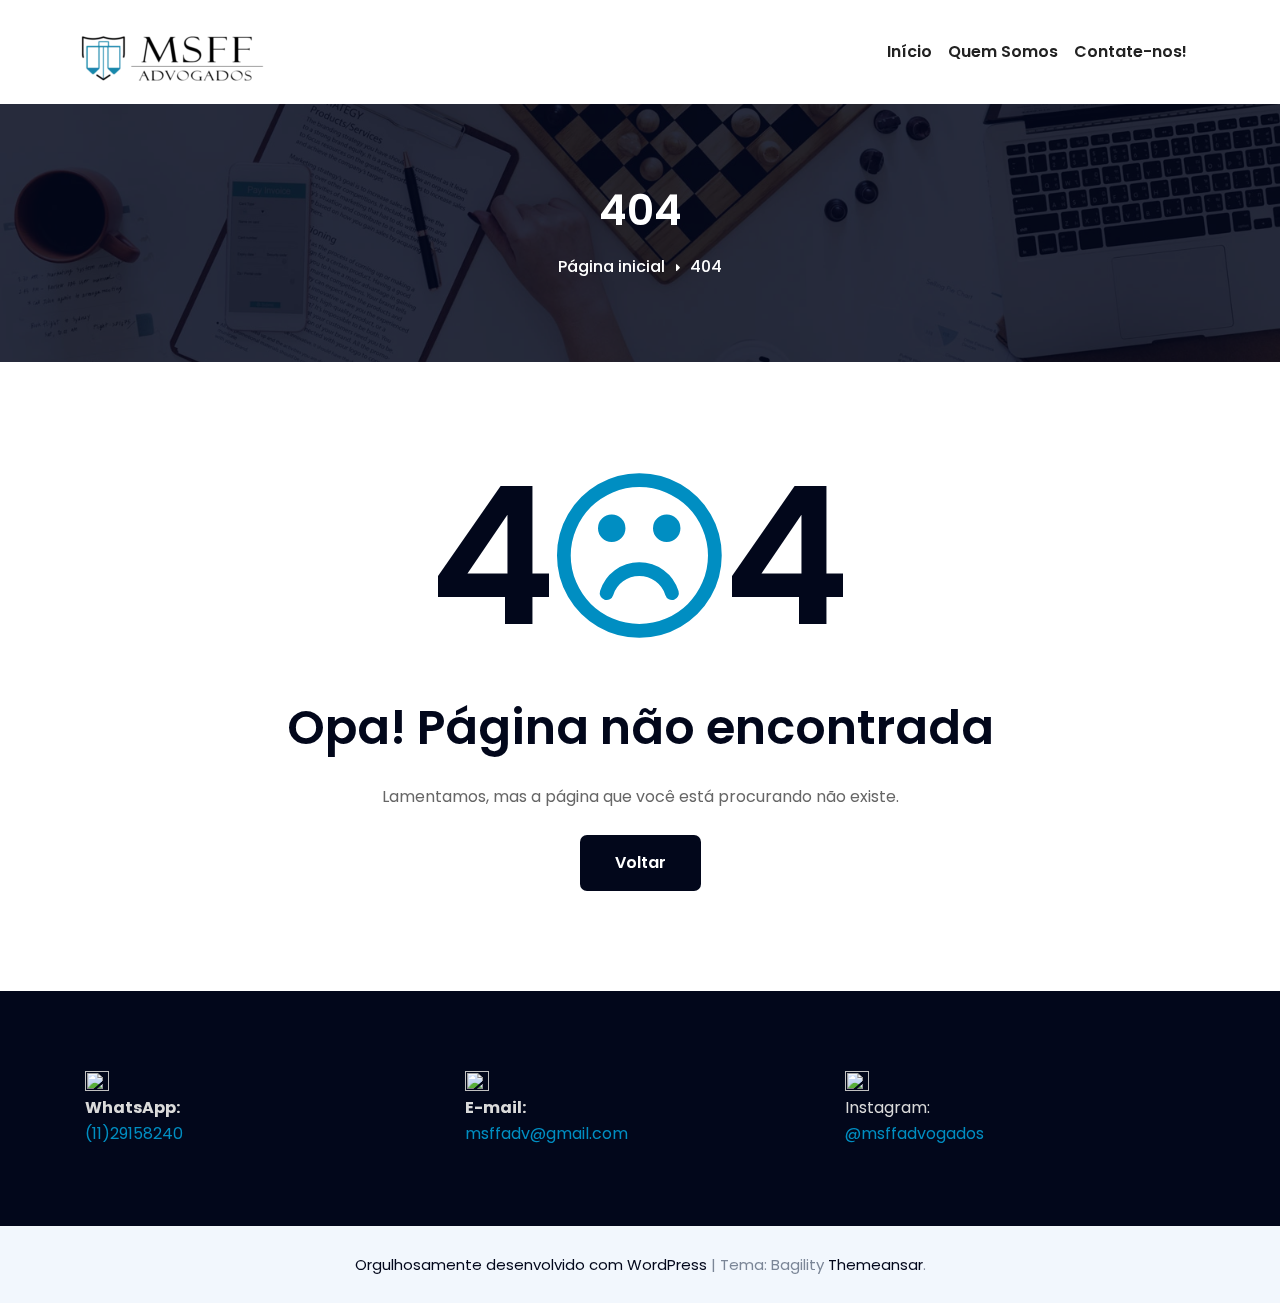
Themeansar (875, 1264)
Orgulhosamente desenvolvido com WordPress (533, 1264)
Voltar (640, 862)
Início (909, 51)
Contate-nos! (1130, 51)
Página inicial (611, 266)
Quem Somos (1003, 51)
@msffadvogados (914, 1133)
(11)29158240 (134, 1133)
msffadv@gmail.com (546, 1133)
